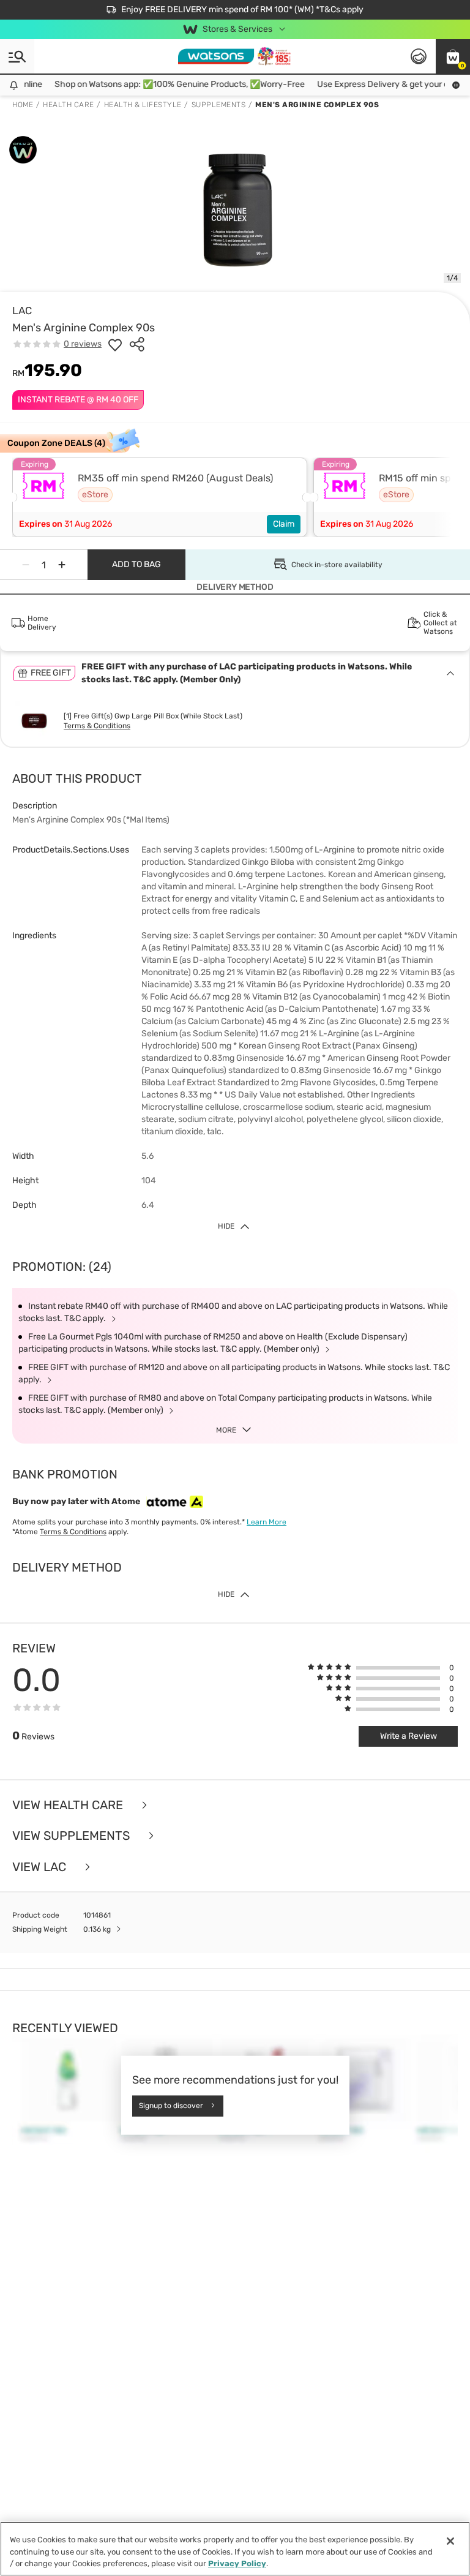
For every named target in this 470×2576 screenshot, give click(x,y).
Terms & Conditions (97, 726)
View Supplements (73, 1836)
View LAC (41, 1867)
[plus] (62, 565)
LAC (22, 311)
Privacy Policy (237, 2563)
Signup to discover (171, 2106)
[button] (453, 56)
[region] (235, 2549)
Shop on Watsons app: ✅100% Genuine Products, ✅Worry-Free (163, 84)
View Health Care (69, 1805)
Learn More (267, 1522)
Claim (284, 524)
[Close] (450, 2541)
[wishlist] (115, 344)
